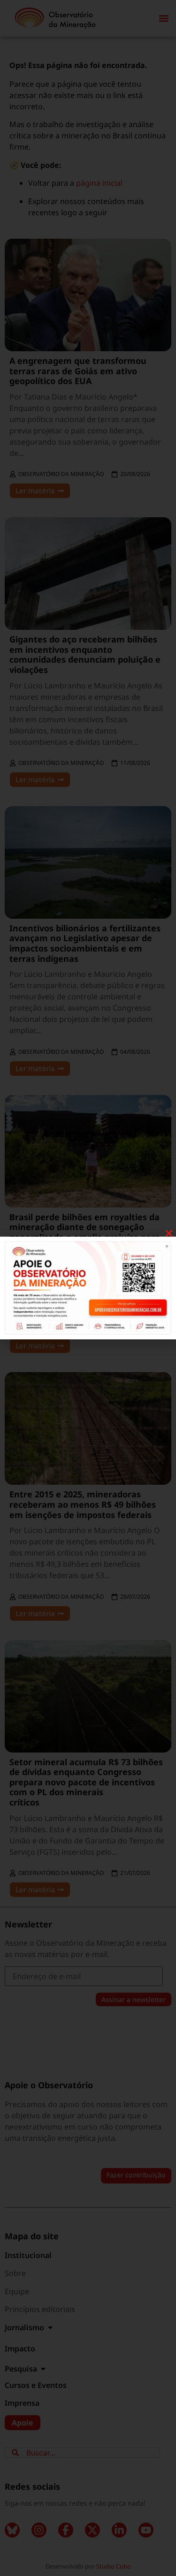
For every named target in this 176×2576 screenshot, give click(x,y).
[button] (169, 1233)
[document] (88, 1288)
